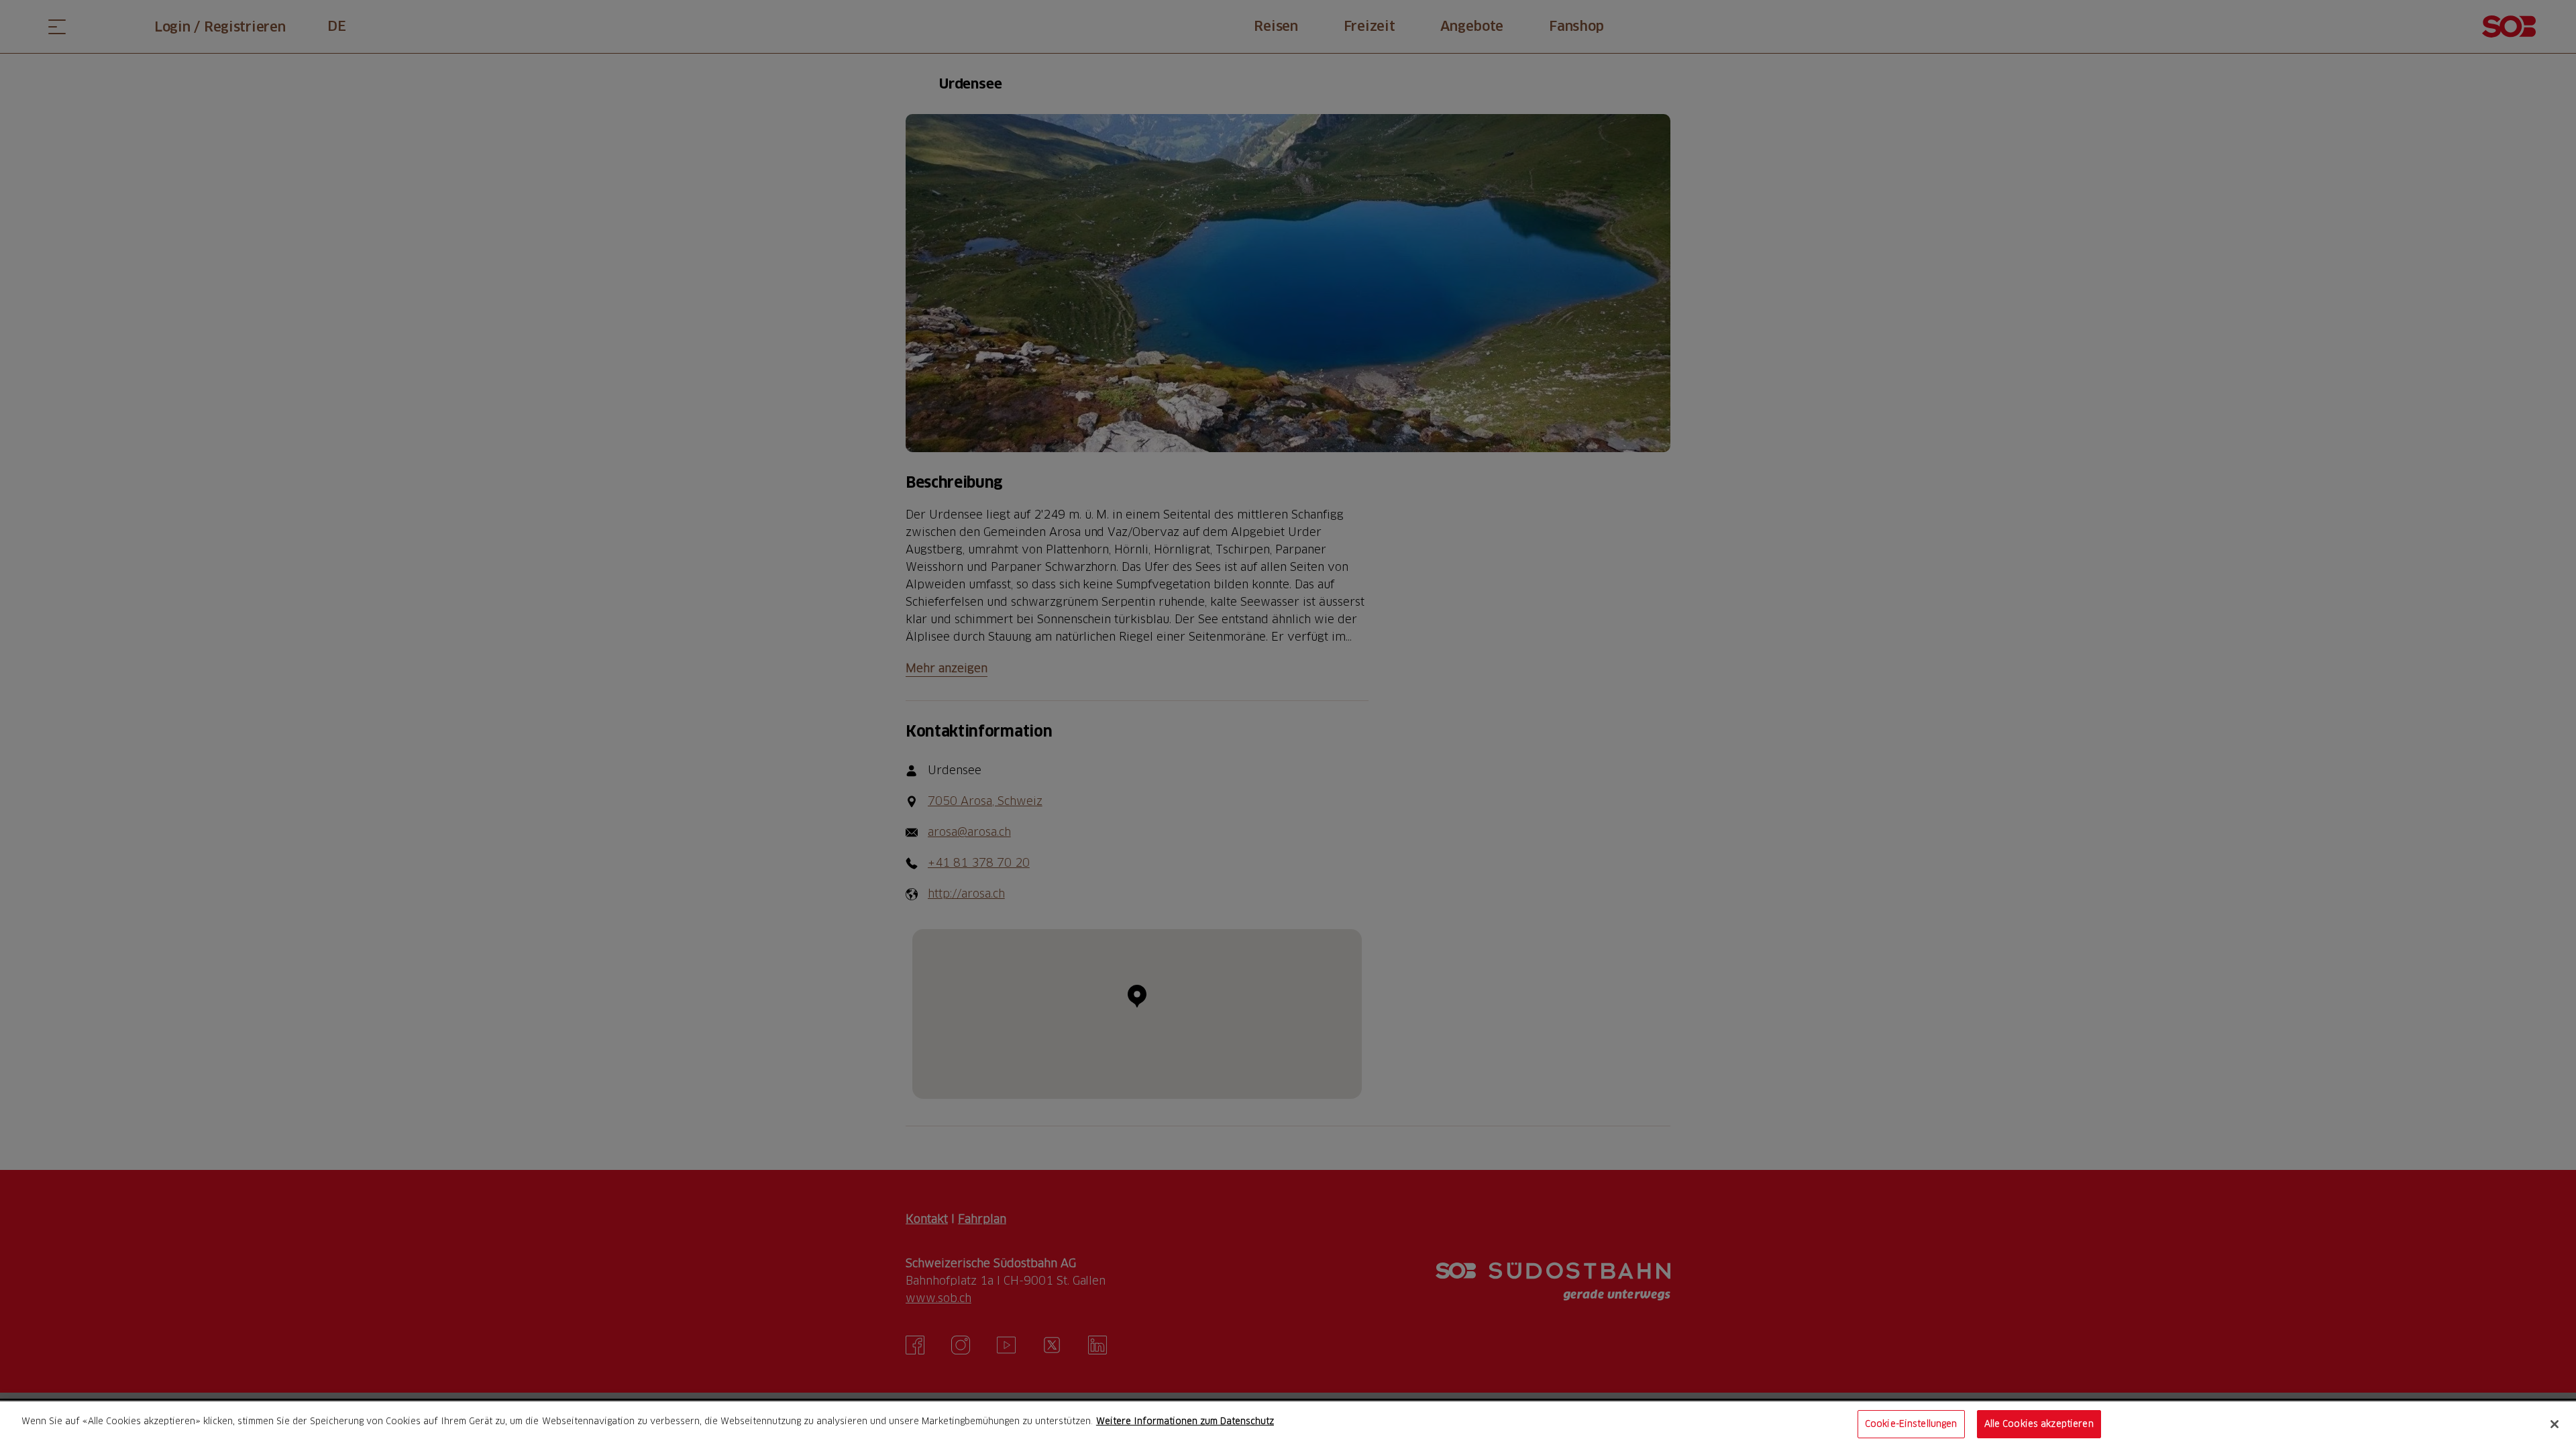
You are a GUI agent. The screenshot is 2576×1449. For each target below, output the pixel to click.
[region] (1288, 1425)
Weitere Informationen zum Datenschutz (1185, 1421)
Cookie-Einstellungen (1911, 1424)
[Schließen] (2555, 1424)
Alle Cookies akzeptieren (2039, 1424)
